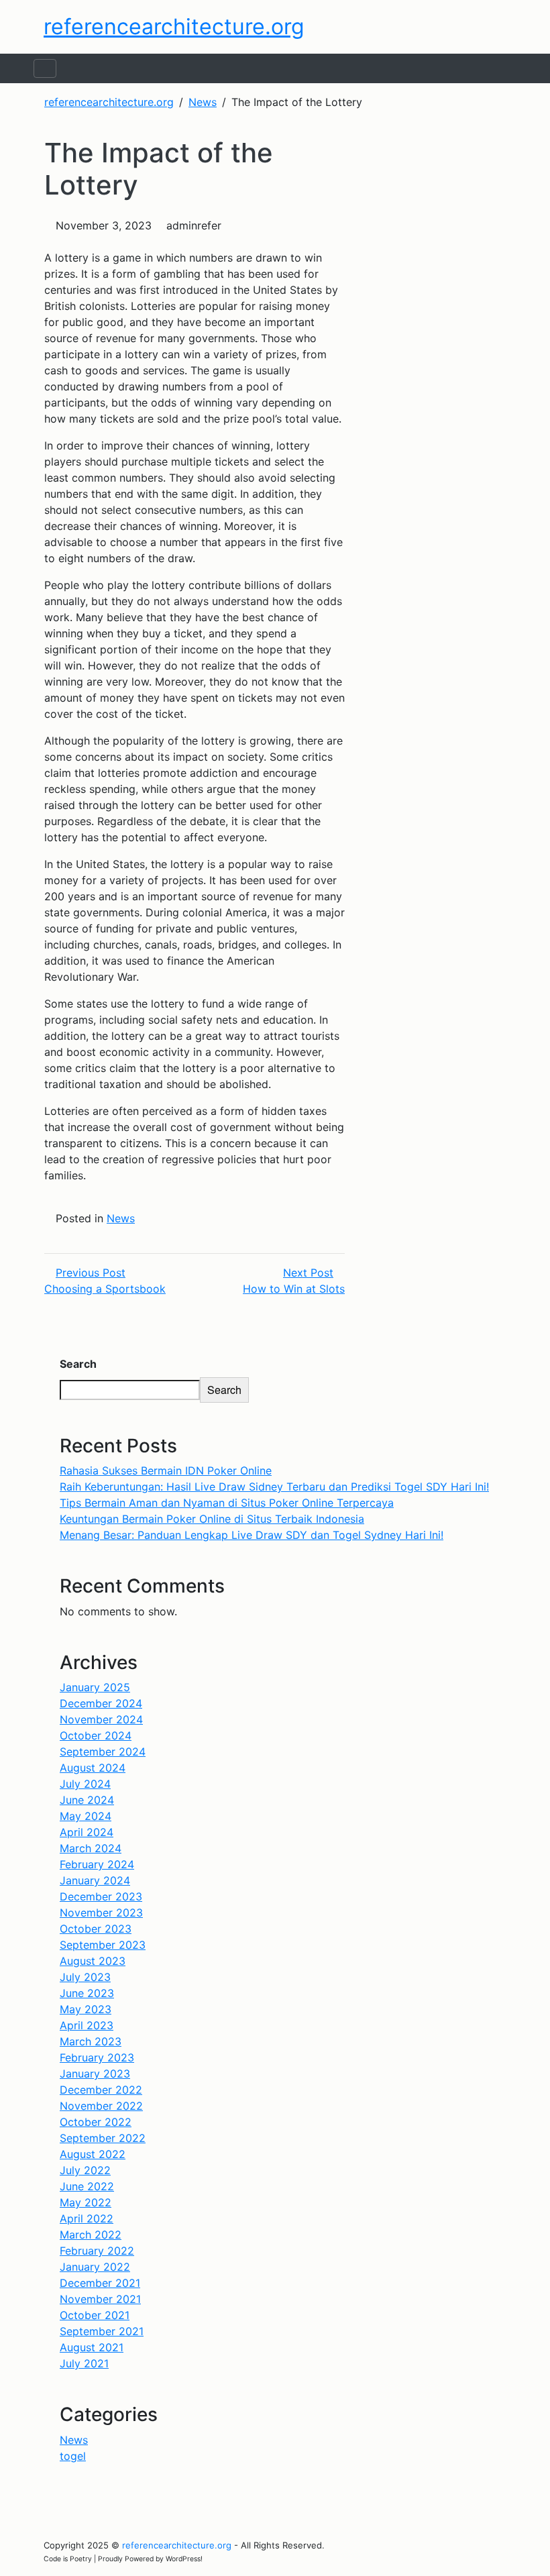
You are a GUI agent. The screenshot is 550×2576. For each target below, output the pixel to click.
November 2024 (101, 1719)
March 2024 (91, 1848)
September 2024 (103, 1752)
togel (73, 2456)
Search (78, 1364)
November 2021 (100, 2299)
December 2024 (101, 1703)
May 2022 (86, 2202)
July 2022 (85, 2170)
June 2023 (87, 1993)
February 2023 (97, 2057)
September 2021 (102, 2331)
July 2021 (84, 2363)
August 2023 (93, 1961)
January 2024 (95, 1880)
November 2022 (101, 2106)
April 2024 (87, 1832)
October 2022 (96, 2122)
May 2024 (86, 1816)
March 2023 (91, 2041)
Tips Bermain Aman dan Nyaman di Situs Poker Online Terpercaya (227, 1503)
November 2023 (101, 1913)
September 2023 (103, 1945)
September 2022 (103, 2138)
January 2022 (95, 2267)
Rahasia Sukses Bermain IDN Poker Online (166, 1470)
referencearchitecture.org (174, 26)
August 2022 (93, 2154)
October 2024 (96, 1735)
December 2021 (100, 2283)
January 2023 (95, 2074)
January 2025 (95, 1687)
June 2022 (87, 2186)
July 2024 (85, 1784)
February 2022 (97, 2251)
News (121, 1218)
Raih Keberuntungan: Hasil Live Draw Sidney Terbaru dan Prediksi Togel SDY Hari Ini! (274, 1487)
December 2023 (101, 1896)
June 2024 (87, 1800)
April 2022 (87, 2218)
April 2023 (87, 2025)
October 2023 (96, 1929)
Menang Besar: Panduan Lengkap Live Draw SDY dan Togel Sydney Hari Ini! (252, 1535)
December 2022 (101, 2090)
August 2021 (92, 2347)
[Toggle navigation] (45, 68)
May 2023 (86, 2009)
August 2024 (93, 1768)
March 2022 (91, 2235)
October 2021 (95, 2315)
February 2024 (97, 1864)
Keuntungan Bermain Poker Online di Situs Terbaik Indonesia (212, 1519)
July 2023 (85, 1977)
